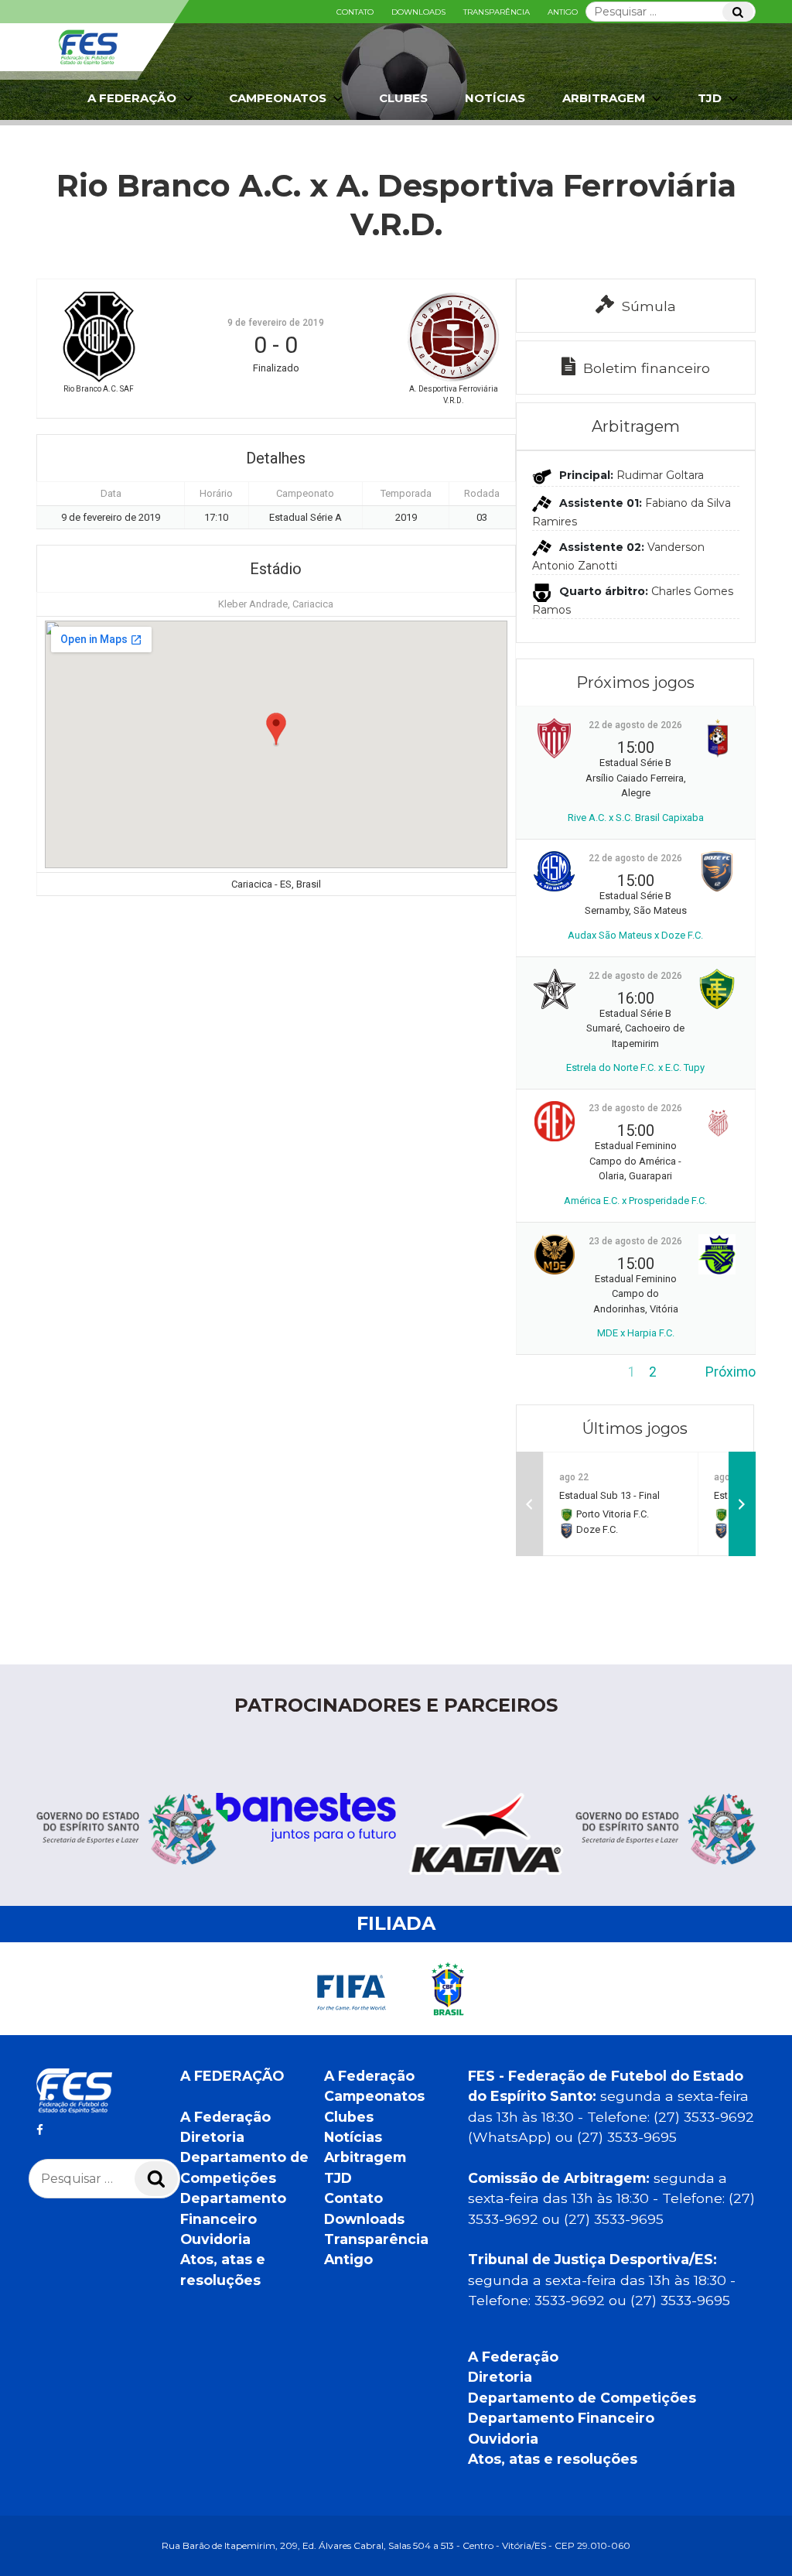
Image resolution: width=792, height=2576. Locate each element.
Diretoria (212, 2137)
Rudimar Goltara (660, 476)
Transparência (497, 12)
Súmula (649, 306)
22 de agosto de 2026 (635, 725)
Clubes (403, 98)
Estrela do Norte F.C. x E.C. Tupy (635, 1067)
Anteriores (548, 1372)
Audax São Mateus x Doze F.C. (635, 935)
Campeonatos (278, 98)
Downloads (418, 12)
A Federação (225, 2117)
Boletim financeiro (647, 368)
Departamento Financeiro (561, 2418)
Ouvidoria (215, 2239)
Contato (355, 12)
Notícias (495, 98)
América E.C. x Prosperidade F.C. (635, 1201)
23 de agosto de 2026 (635, 1108)
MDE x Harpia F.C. (636, 1333)
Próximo (731, 1372)
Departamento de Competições (582, 2398)
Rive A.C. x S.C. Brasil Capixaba (636, 818)
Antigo (563, 12)
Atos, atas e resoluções (553, 2459)
